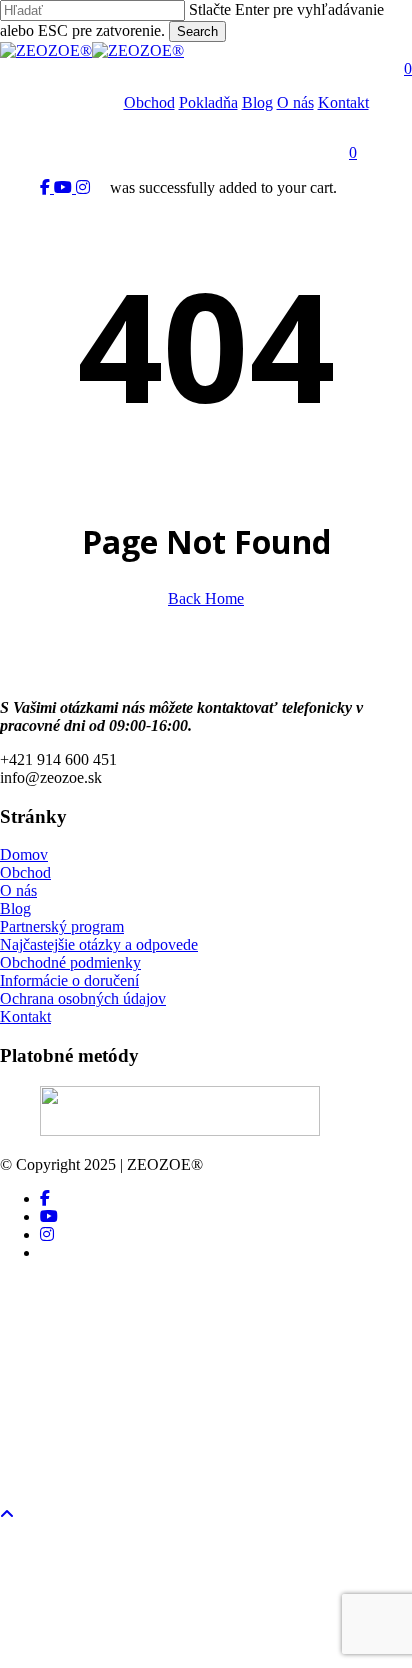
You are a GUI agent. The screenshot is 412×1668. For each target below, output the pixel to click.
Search (197, 31)
